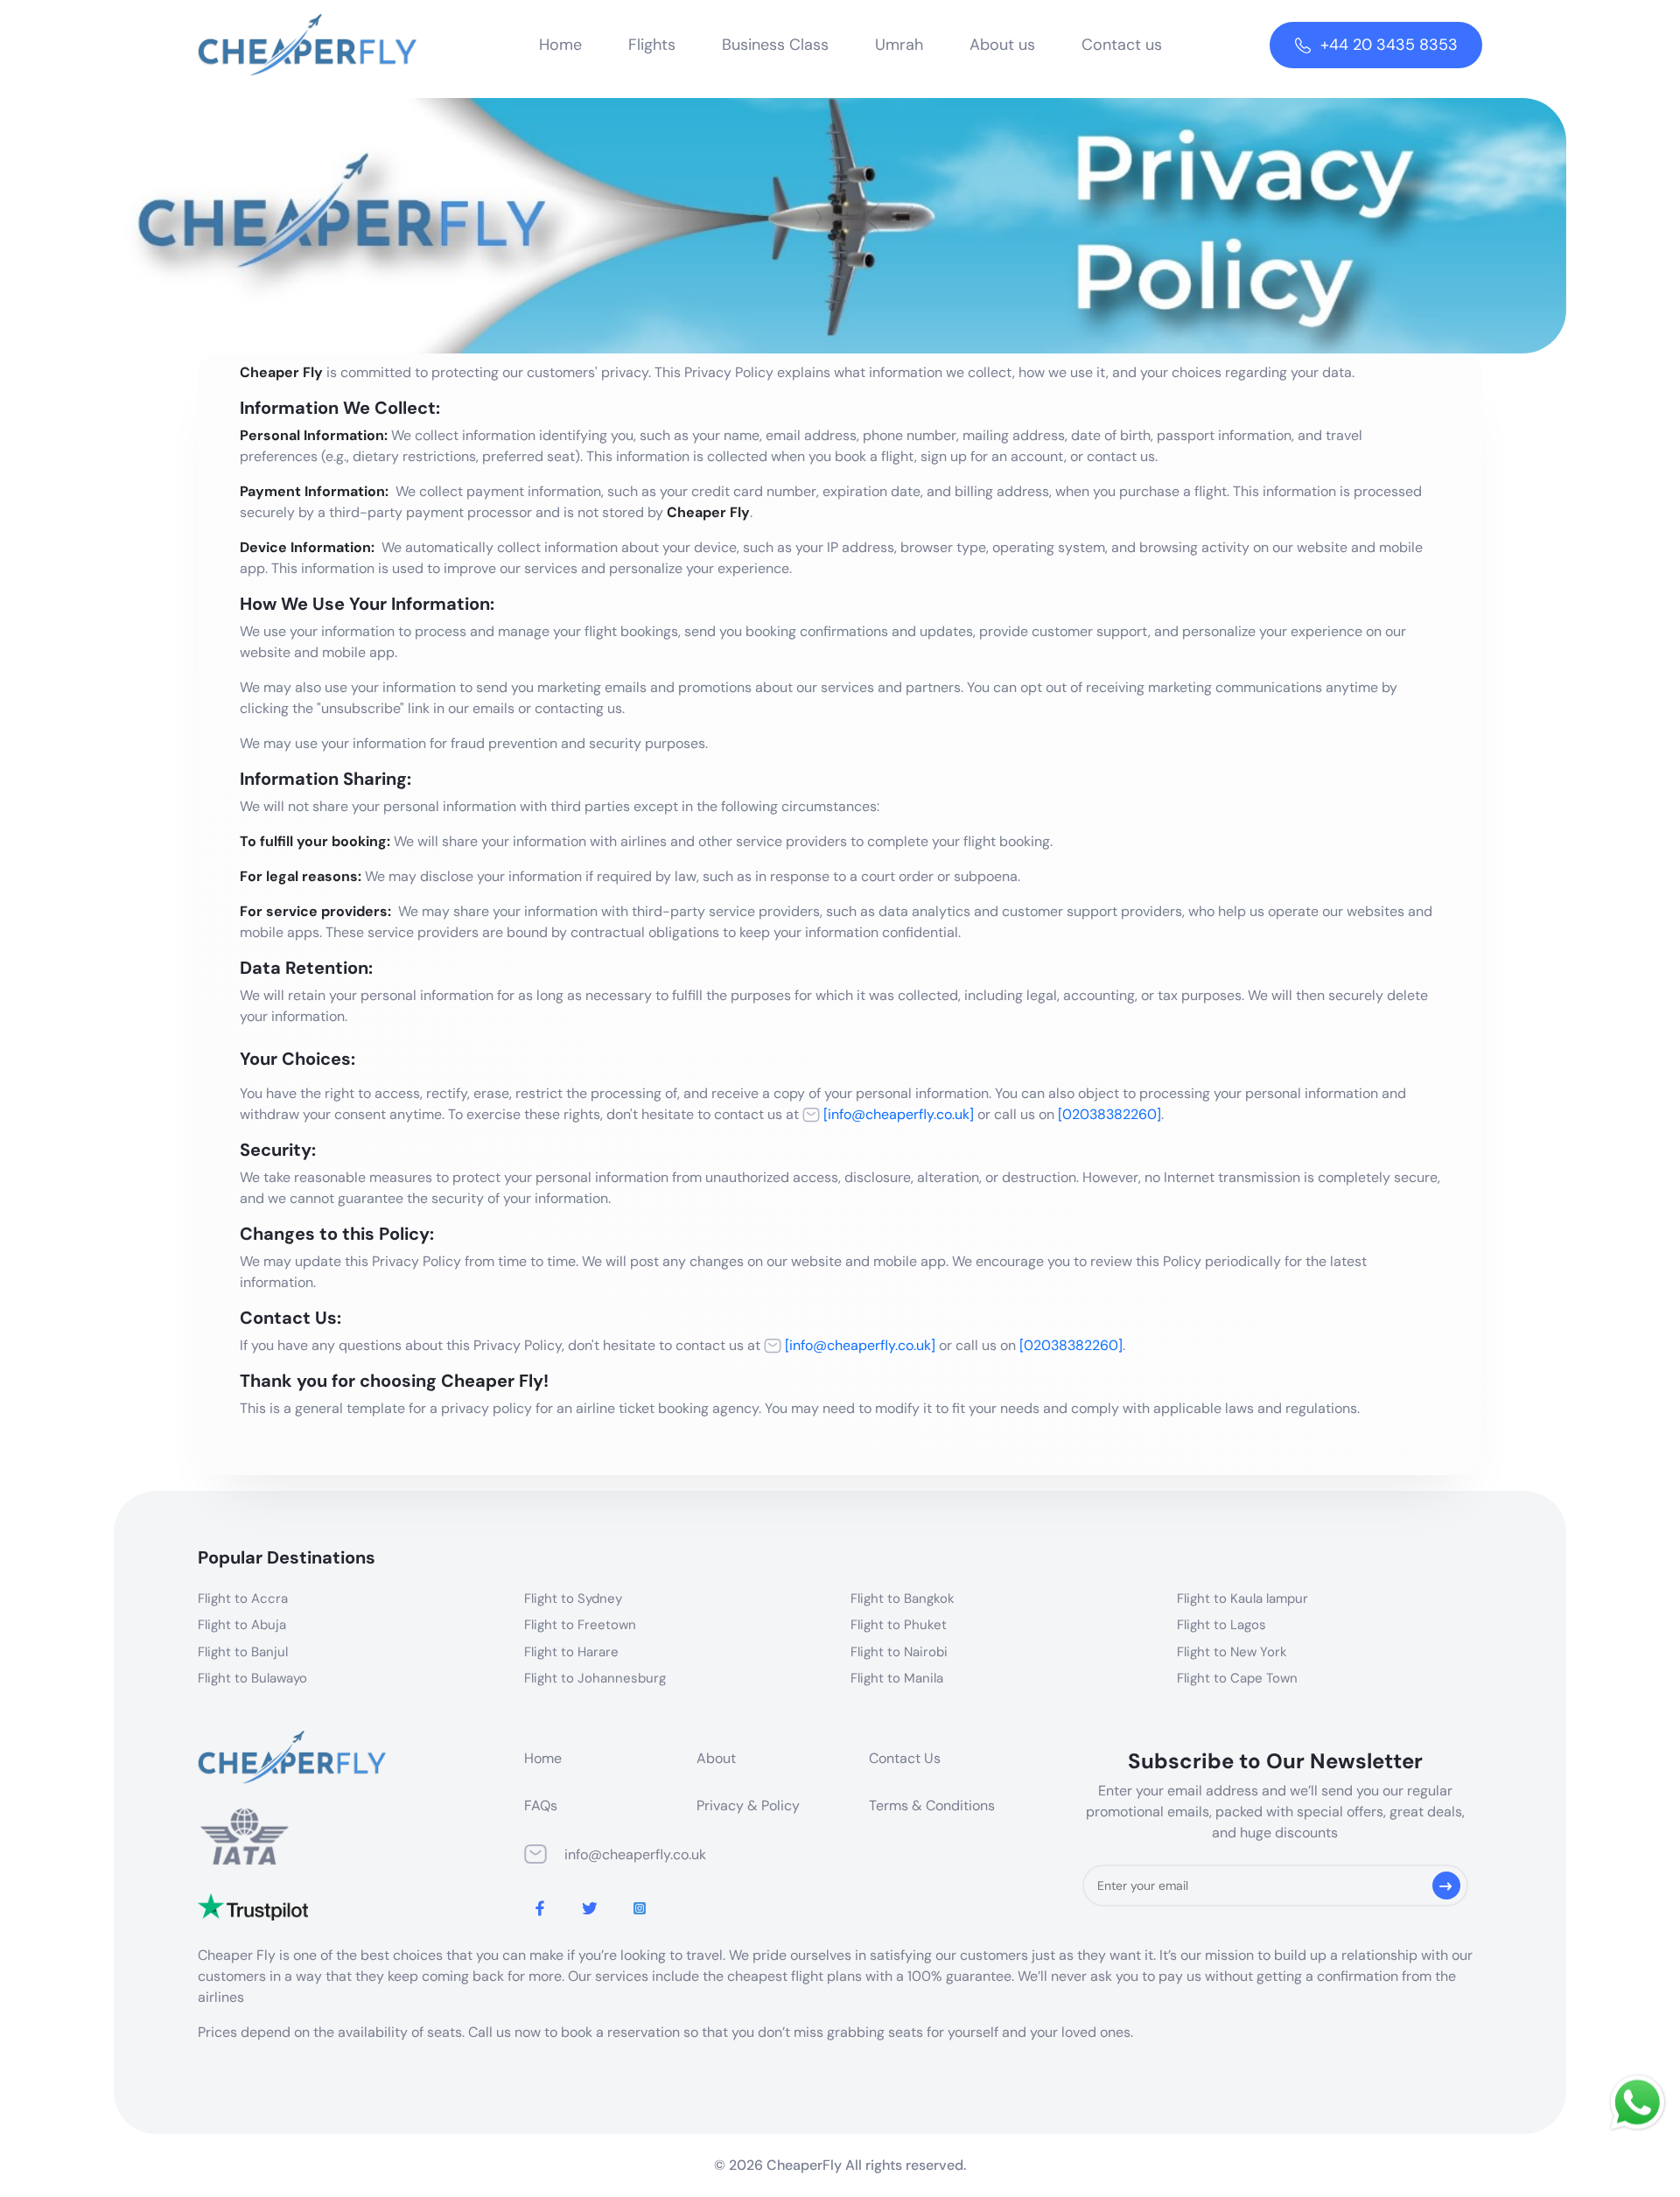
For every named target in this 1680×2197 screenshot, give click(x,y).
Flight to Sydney (573, 1599)
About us (1002, 45)
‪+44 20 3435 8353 (1389, 45)
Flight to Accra (243, 1599)
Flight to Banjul (243, 1652)
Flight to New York (1232, 1652)
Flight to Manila (897, 1678)
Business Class (775, 45)
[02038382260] (1109, 1114)
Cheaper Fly (281, 372)
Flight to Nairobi (899, 1652)
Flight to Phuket (899, 1625)
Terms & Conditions (932, 1805)
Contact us (1122, 45)
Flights (652, 45)
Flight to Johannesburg (595, 1678)
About (716, 1758)
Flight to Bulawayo (252, 1678)
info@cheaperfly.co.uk (635, 1854)
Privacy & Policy (748, 1805)
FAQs (541, 1805)
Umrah (899, 45)
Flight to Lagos (1221, 1625)
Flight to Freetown (580, 1625)
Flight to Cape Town (1237, 1678)
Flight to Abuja (242, 1625)
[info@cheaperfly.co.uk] (897, 1114)
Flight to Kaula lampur (1242, 1599)
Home (560, 45)
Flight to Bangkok (903, 1599)
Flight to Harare (571, 1652)
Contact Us (905, 1758)
